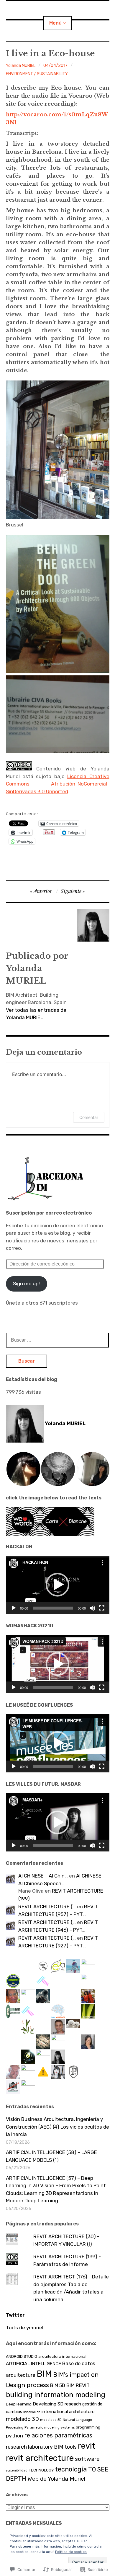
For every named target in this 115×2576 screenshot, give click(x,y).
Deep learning (19, 2404)
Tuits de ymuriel (25, 2328)
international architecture (68, 2412)
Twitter (15, 2315)
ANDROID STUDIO (22, 2356)
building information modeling (56, 2395)
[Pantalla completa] (102, 1608)
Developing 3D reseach (57, 2404)
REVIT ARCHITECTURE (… (47, 1907)
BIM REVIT (78, 2385)
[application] (58, 1585)
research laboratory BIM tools (41, 2447)
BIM (44, 2374)
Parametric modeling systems (50, 2427)
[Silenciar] (92, 1608)
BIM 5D (58, 2385)
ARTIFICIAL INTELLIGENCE (33, 2364)
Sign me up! (26, 1284)
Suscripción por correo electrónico (49, 1213)
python (14, 2436)
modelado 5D (51, 2420)
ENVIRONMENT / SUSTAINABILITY (37, 74)
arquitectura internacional (62, 2356)
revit (87, 2446)
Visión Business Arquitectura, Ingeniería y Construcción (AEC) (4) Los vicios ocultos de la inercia (57, 2127)
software (87, 2459)
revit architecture (40, 2458)
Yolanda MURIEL (21, 66)
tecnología (71, 2469)
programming (88, 2427)
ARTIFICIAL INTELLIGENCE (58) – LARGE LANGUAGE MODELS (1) (51, 2156)
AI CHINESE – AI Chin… (43, 1876)
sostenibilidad (17, 2470)
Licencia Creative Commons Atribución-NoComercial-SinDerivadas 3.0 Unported (58, 784)
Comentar (89, 1117)
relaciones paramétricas (58, 2435)
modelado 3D (22, 2419)
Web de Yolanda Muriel (56, 2479)
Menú (55, 23)
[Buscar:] (57, 1340)
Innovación (32, 2412)
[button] (23, 1469)
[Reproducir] (14, 1608)
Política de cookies (71, 2552)
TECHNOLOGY (41, 2470)
